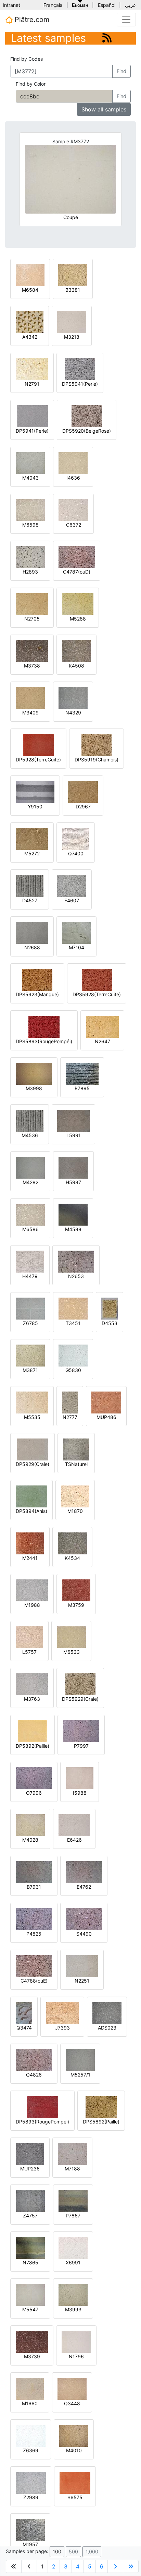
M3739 (32, 2356)
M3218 (72, 337)
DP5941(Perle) (32, 431)
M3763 (32, 1699)
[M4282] (30, 1167)
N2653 (76, 1276)
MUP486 (106, 1417)
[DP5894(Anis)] (32, 1496)
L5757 (29, 1652)
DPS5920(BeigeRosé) (87, 431)
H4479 (30, 1276)
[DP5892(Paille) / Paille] (33, 1731)
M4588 (73, 1229)
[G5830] (73, 1355)
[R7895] (82, 1073)
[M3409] (30, 697)
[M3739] (32, 2341)
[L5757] (29, 1637)
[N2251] (82, 1966)
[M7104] (76, 932)
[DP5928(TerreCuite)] (39, 744)
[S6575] (75, 2482)
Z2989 (31, 2497)
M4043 (30, 478)
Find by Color (31, 84)
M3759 (76, 1605)
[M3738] (32, 651)
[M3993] (73, 2294)
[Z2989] (31, 2482)
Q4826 (34, 2075)
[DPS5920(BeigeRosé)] (87, 416)
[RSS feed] (107, 38)
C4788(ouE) (34, 1981)
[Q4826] (34, 2060)
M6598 (30, 525)
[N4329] (73, 697)
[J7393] (62, 2013)
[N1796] (76, 2341)
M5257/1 (80, 2075)
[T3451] (73, 1308)
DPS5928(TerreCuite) (97, 994)
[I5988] (80, 1778)
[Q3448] (72, 2388)
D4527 (30, 900)
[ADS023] (107, 2013)
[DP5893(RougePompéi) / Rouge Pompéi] (43, 2106)
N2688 (32, 947)
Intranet (11, 5)
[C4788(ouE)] (34, 1966)
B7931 (34, 1887)
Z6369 (31, 2450)
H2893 (30, 572)
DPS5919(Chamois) (97, 760)
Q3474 (24, 2028)
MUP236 (30, 2169)
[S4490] (84, 1919)
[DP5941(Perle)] (32, 416)
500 (73, 2551)
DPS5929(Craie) (80, 1699)
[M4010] (74, 2435)
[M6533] (71, 1637)
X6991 (73, 2262)
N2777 (70, 1417)
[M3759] (76, 1590)
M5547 (30, 2309)
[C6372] (73, 510)
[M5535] (32, 1402)
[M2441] (30, 1543)
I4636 (73, 478)
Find (121, 71)
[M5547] (30, 2294)
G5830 (73, 1370)
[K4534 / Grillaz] (72, 1543)
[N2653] (76, 1261)
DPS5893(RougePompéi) (44, 1041)
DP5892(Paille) (33, 1746)
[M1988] (32, 1590)
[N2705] (32, 604)
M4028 (30, 1840)
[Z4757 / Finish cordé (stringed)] (30, 2200)
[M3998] (34, 1073)
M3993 (73, 2309)
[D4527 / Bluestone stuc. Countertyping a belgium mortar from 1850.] (30, 885)
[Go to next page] (115, 2566)
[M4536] (30, 1120)
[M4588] (73, 1214)
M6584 (30, 290)
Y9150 (35, 806)
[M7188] (72, 2153)
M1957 (30, 2544)
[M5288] (78, 604)
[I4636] (73, 463)
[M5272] (32, 838)
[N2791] (32, 369)
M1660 (30, 2403)
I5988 (80, 1793)
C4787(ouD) (77, 572)
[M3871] (30, 1355)
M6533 (72, 1652)
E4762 (84, 1887)
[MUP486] (106, 1402)
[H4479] (30, 1261)
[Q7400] (76, 838)
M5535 (32, 1417)
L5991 (74, 1135)
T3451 (73, 1323)
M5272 (32, 853)
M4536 (30, 1135)
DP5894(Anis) (31, 1511)
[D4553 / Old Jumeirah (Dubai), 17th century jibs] (110, 1308)
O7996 (34, 1793)
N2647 (102, 1041)
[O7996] (34, 1778)
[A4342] (30, 322)
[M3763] (32, 1684)
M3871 (30, 1370)
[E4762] (84, 1872)
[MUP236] (30, 2153)
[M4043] (30, 463)
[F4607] (72, 885)
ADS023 (107, 2028)
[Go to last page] (131, 2566)
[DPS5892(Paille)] (101, 2106)
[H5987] (73, 1167)
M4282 (30, 1182)
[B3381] (73, 275)
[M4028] (30, 1825)
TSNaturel (76, 1464)
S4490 (84, 1934)
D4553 (110, 1323)
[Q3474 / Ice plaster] (24, 2013)
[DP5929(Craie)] (33, 1449)
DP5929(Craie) (33, 1464)
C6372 (74, 525)
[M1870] (75, 1496)
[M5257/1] (80, 2060)
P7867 (73, 2216)
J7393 (62, 2028)
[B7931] (34, 1872)
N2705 (32, 619)
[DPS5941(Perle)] (80, 369)
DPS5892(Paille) (101, 2122)
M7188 (72, 2169)
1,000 (92, 2551)
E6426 (74, 1840)
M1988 (32, 1605)
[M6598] (30, 510)
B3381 (73, 290)
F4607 (72, 900)
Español (107, 5)
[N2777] (70, 1402)
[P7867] (73, 2200)
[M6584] (30, 275)
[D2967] (83, 791)
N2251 (82, 1981)
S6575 (75, 2497)
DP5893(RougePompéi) (42, 2122)
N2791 (32, 384)
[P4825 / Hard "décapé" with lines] (34, 1919)
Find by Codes (27, 59)
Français (53, 5)
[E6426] (74, 1825)
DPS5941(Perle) (80, 384)
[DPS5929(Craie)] (80, 1684)
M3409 (30, 713)
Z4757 (30, 2216)
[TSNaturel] (76, 1449)
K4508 (76, 666)
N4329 (73, 713)
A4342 (30, 337)
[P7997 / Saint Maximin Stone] (81, 1731)
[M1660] (30, 2388)
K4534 (72, 1558)
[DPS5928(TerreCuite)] (97, 979)
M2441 (30, 1558)
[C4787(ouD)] (77, 557)
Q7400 (76, 853)
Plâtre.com (31, 20)
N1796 (76, 2356)
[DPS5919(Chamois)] (97, 744)
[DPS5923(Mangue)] (37, 979)
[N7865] (30, 2247)
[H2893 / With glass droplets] (30, 557)
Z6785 (30, 1323)
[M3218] (72, 322)
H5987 (73, 1182)
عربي (130, 5)
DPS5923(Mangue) (37, 994)
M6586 (30, 1229)
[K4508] (76, 651)
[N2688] (32, 932)
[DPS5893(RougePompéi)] (44, 1026)
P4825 (34, 1934)
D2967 (83, 806)
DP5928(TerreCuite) (38, 760)
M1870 (75, 1511)
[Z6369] (31, 2435)
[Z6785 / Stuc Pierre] (30, 1308)
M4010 (74, 2450)
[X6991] (73, 2247)
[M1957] (30, 2529)
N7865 (30, 2262)
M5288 (78, 619)
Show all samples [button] (104, 109)
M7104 (76, 947)
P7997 (81, 1746)
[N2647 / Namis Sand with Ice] (102, 1026)
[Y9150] (35, 791)
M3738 (32, 666)
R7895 (82, 1088)
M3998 (34, 1088)
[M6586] (30, 1214)
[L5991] (73, 1120)
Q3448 (72, 2403)
